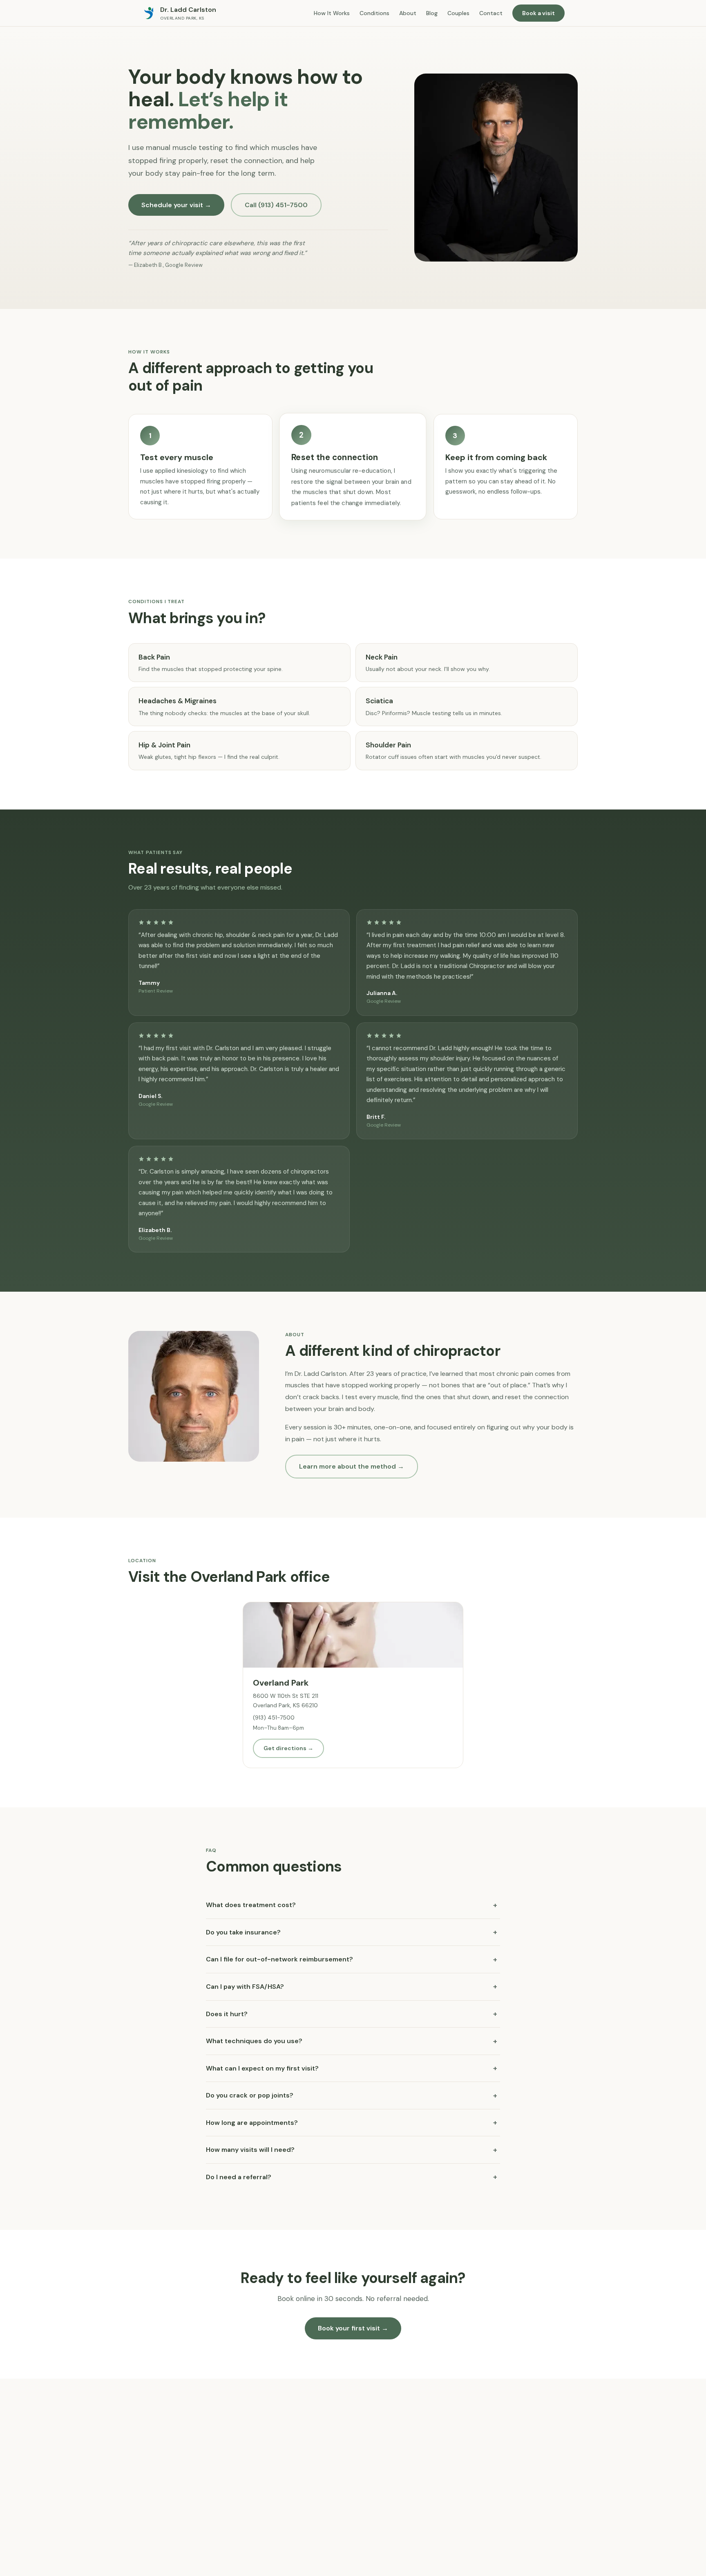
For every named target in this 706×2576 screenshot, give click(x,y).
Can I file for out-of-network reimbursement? (352, 1959)
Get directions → (288, 1748)
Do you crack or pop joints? (352, 2095)
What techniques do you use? (352, 2041)
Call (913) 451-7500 (276, 205)
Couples (458, 13)
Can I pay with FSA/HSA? (352, 1986)
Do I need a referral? (352, 2177)
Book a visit (538, 13)
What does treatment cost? (352, 1905)
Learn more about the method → (352, 1466)
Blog (432, 13)
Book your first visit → (353, 2328)
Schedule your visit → (176, 205)
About (408, 13)
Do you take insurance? (352, 1932)
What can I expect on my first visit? (352, 2068)
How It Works (332, 13)
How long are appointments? (352, 2122)
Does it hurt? (352, 2014)
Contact (491, 13)
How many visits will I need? (352, 2150)
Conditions (374, 13)
